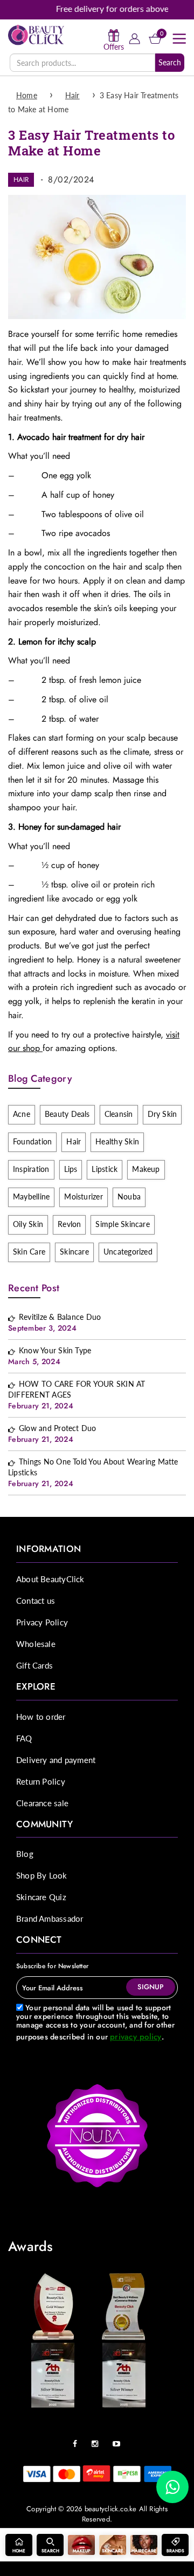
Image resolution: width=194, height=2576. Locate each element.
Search (170, 62)
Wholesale (36, 1644)
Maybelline (31, 1197)
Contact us (36, 1601)
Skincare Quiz (41, 1897)
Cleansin (119, 1114)
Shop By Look (42, 1875)
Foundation (32, 1141)
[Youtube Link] (119, 2440)
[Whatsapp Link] (172, 2487)
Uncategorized (128, 1252)
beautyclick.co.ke (111, 2509)
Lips (71, 1169)
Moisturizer (84, 1197)
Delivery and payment (56, 1760)
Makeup (146, 1169)
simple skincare (122, 1224)
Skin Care (29, 1252)
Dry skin (162, 1114)
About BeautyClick (50, 1579)
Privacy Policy (42, 1622)
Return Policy (41, 1781)
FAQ (24, 1738)
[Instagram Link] (98, 2440)
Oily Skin (28, 1224)
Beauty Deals (67, 1114)
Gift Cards (34, 1665)
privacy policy (136, 2037)
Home (27, 95)
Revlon (69, 1224)
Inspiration (31, 1169)
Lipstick (105, 1169)
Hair (72, 95)
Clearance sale (42, 1803)
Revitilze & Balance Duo (60, 1317)
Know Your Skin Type (55, 1350)
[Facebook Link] (78, 2440)
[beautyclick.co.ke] (36, 34)
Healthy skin (117, 1141)
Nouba (129, 1197)
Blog (25, 1854)
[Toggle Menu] (179, 39)
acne (22, 1114)
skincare (74, 1252)
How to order (41, 1717)
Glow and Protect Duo (58, 1428)
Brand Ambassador (50, 1919)
